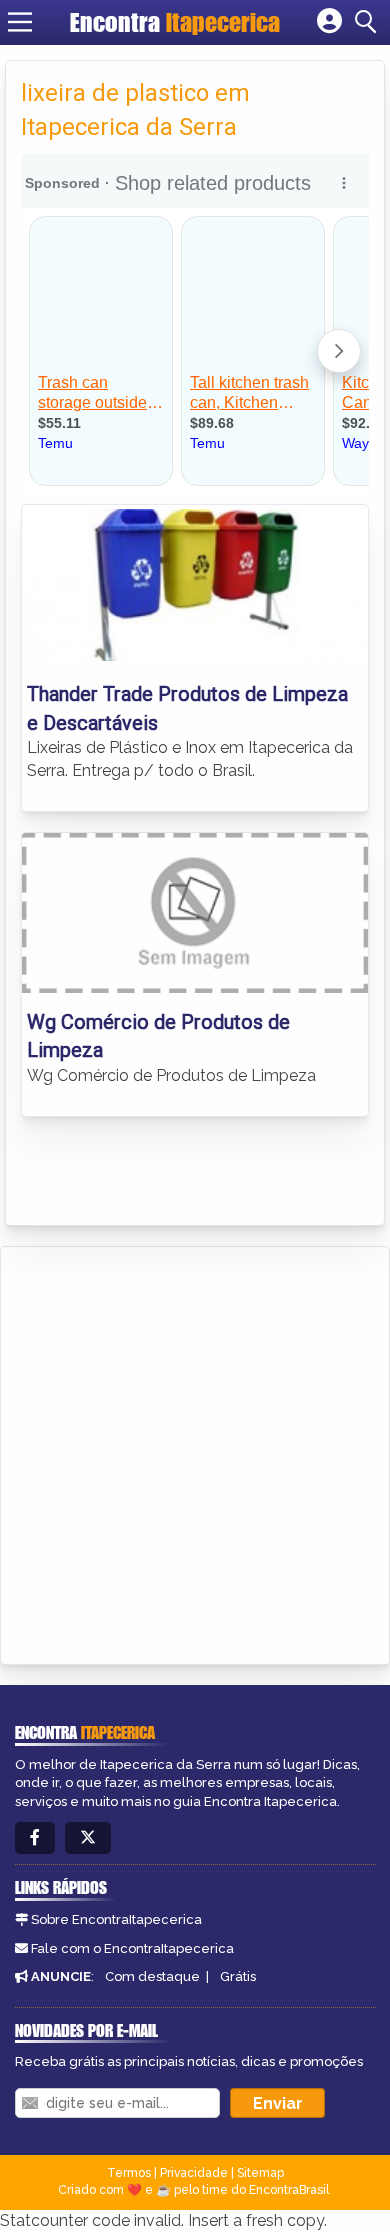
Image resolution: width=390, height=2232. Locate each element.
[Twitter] (88, 1838)
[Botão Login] (329, 22)
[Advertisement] (195, 1452)
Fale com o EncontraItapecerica (132, 1948)
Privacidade (194, 2173)
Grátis (238, 1976)
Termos (129, 2173)
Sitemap (260, 2173)
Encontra (175, 22)
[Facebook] (35, 1838)
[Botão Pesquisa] (369, 22)
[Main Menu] (20, 22)
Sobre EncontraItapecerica (116, 1919)
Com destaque (152, 1976)
